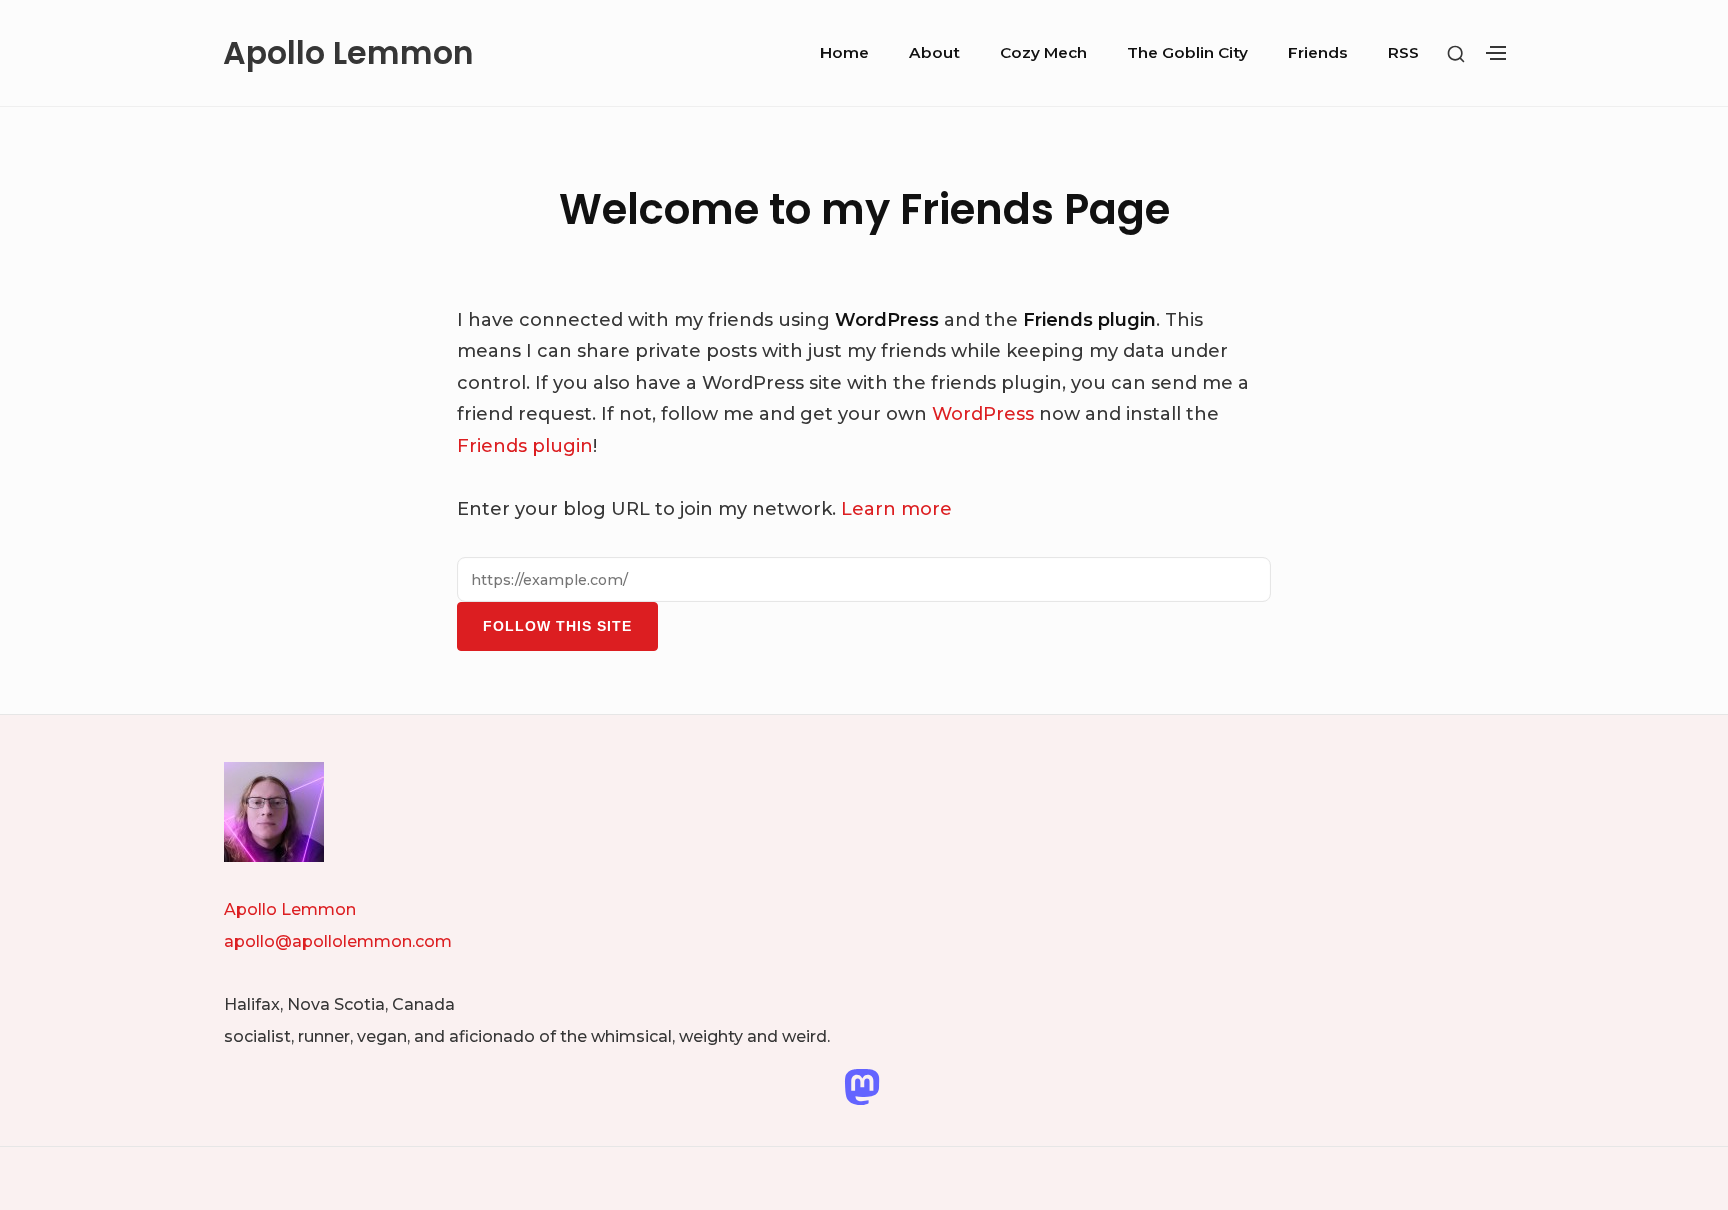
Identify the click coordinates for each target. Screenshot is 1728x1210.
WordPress (983, 414)
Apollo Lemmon (348, 53)
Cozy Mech (1043, 52)
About (934, 52)
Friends (1318, 52)
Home (844, 52)
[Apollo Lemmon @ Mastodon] (862, 1086)
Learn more (896, 509)
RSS (1403, 52)
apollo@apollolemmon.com (338, 941)
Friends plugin (525, 446)
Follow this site (557, 626)
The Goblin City (1187, 52)
